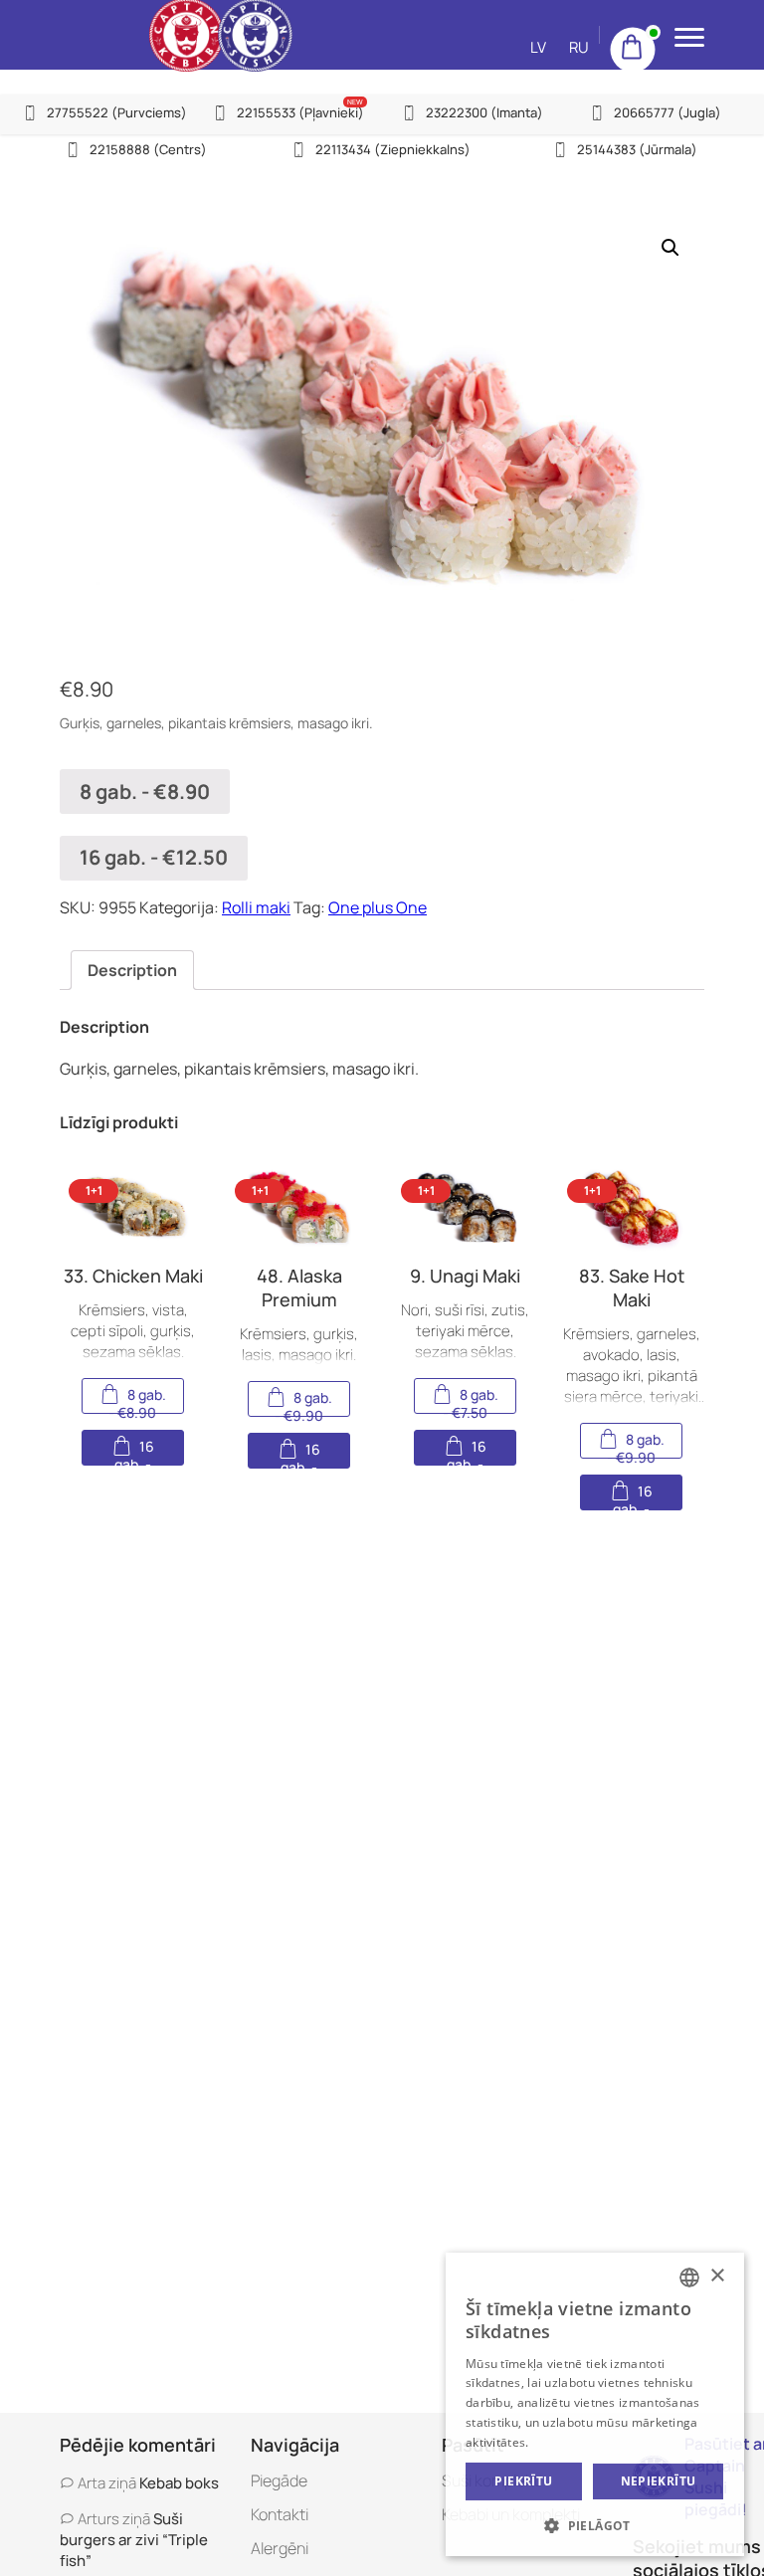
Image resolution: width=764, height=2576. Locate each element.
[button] (595, 2525)
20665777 (668, 112)
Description (132, 970)
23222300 (484, 112)
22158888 (148, 149)
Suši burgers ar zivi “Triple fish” (134, 2540)
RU (579, 47)
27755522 (117, 112)
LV (538, 47)
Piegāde (279, 2480)
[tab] (132, 970)
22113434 (393, 149)
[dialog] (595, 2404)
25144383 (637, 149)
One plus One (378, 907)
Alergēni (280, 2548)
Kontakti (280, 2514)
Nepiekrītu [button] (659, 2481)
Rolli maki (256, 907)
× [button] (717, 2276)
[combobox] (689, 2278)
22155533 (300, 112)
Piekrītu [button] (523, 2481)
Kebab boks (179, 2483)
